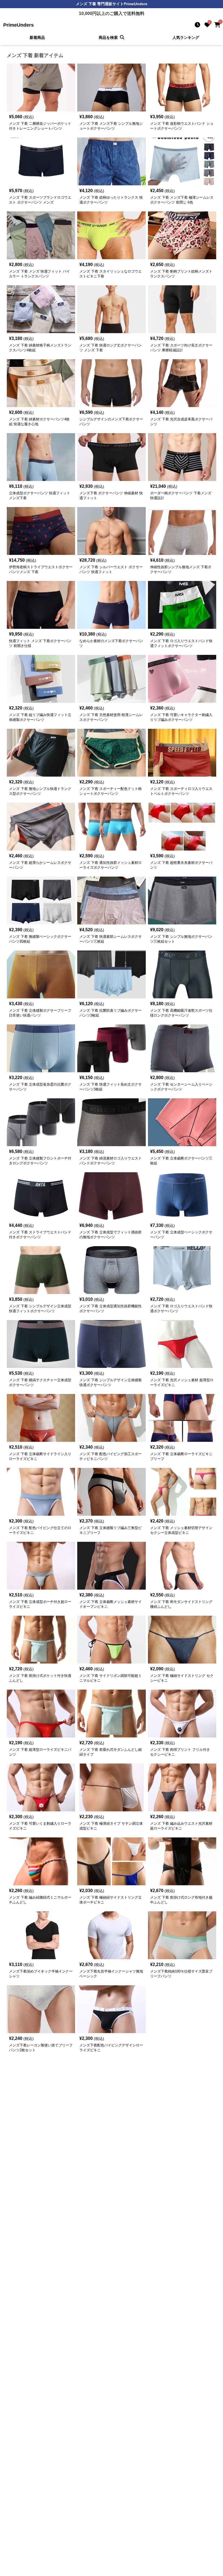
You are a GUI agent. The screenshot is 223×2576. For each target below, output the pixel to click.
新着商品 (37, 37)
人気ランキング (186, 37)
